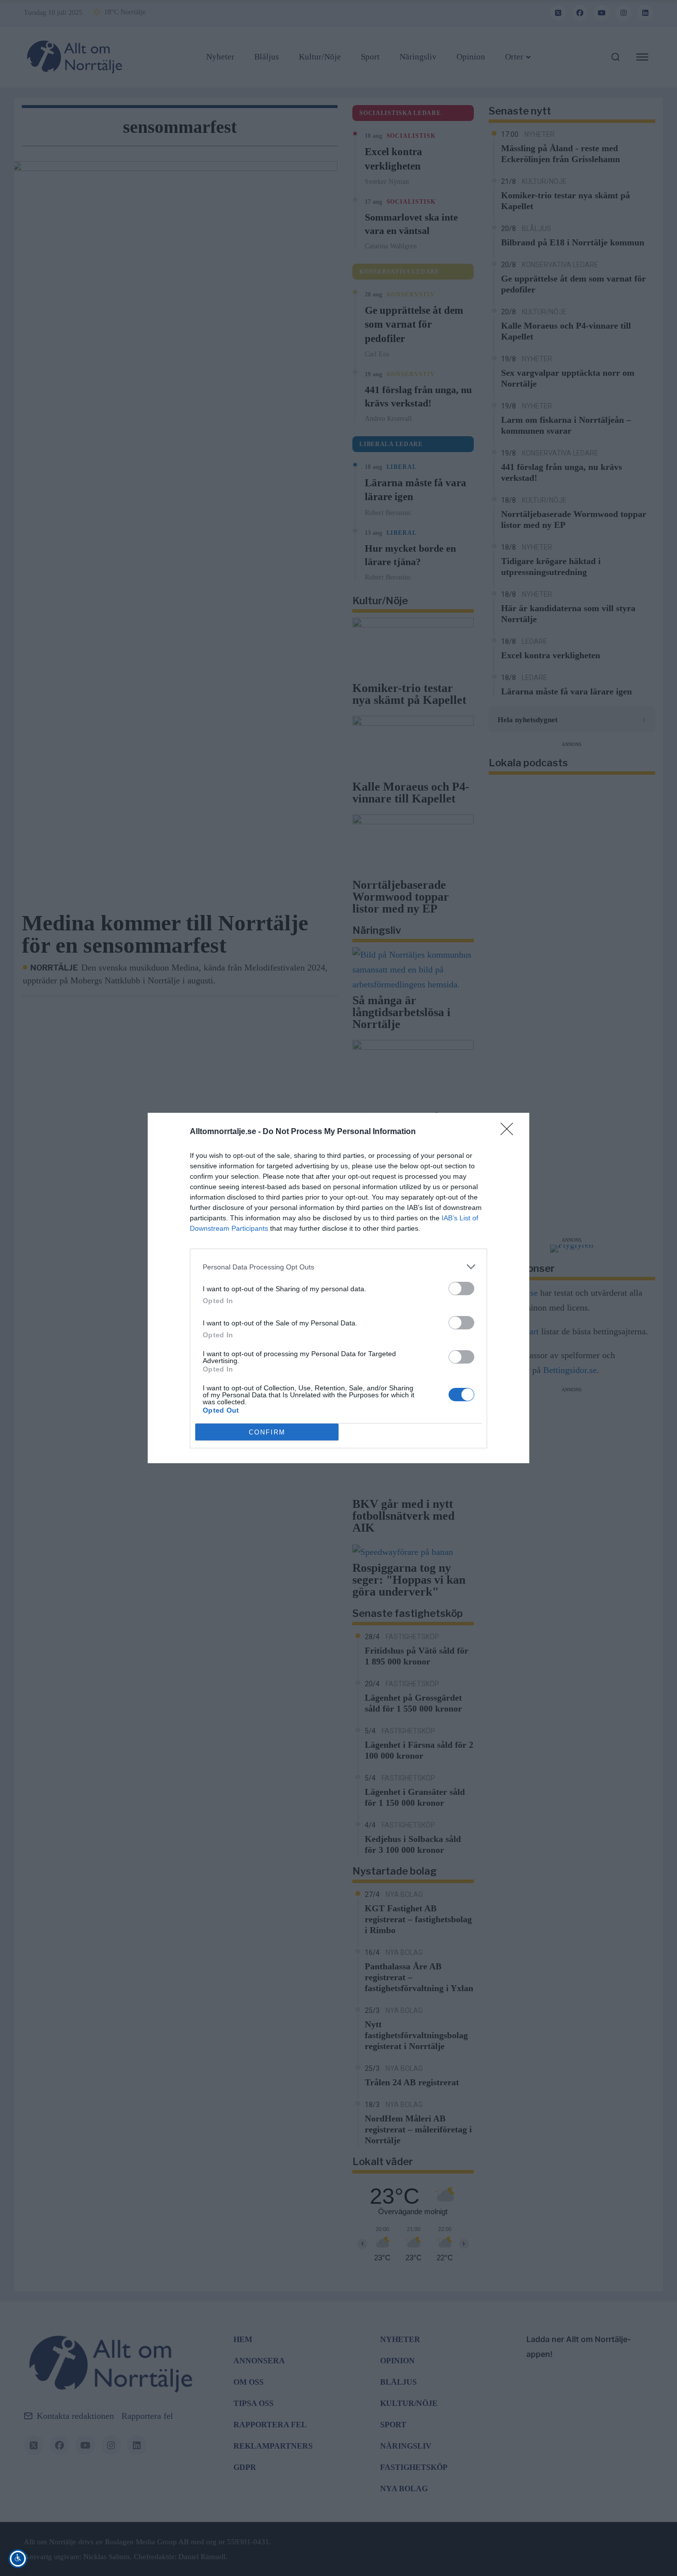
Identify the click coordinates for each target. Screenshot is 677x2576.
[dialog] (338, 1288)
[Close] (510, 1132)
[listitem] (338, 1267)
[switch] (461, 1288)
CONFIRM (267, 1432)
